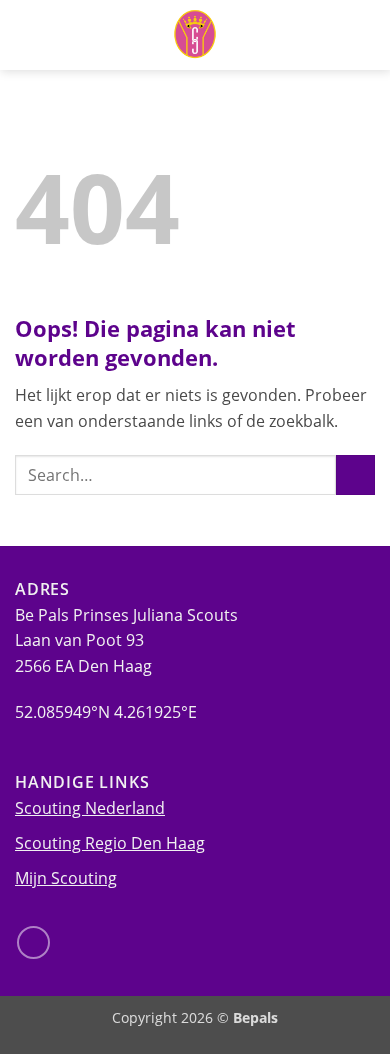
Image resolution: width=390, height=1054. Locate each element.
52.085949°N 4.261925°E (106, 712)
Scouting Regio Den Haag (110, 843)
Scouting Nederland (90, 808)
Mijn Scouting (66, 878)
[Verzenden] (355, 474)
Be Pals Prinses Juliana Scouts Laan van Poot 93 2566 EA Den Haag (126, 640)
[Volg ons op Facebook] (33, 942)
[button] (363, 34)
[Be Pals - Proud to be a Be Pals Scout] (195, 35)
